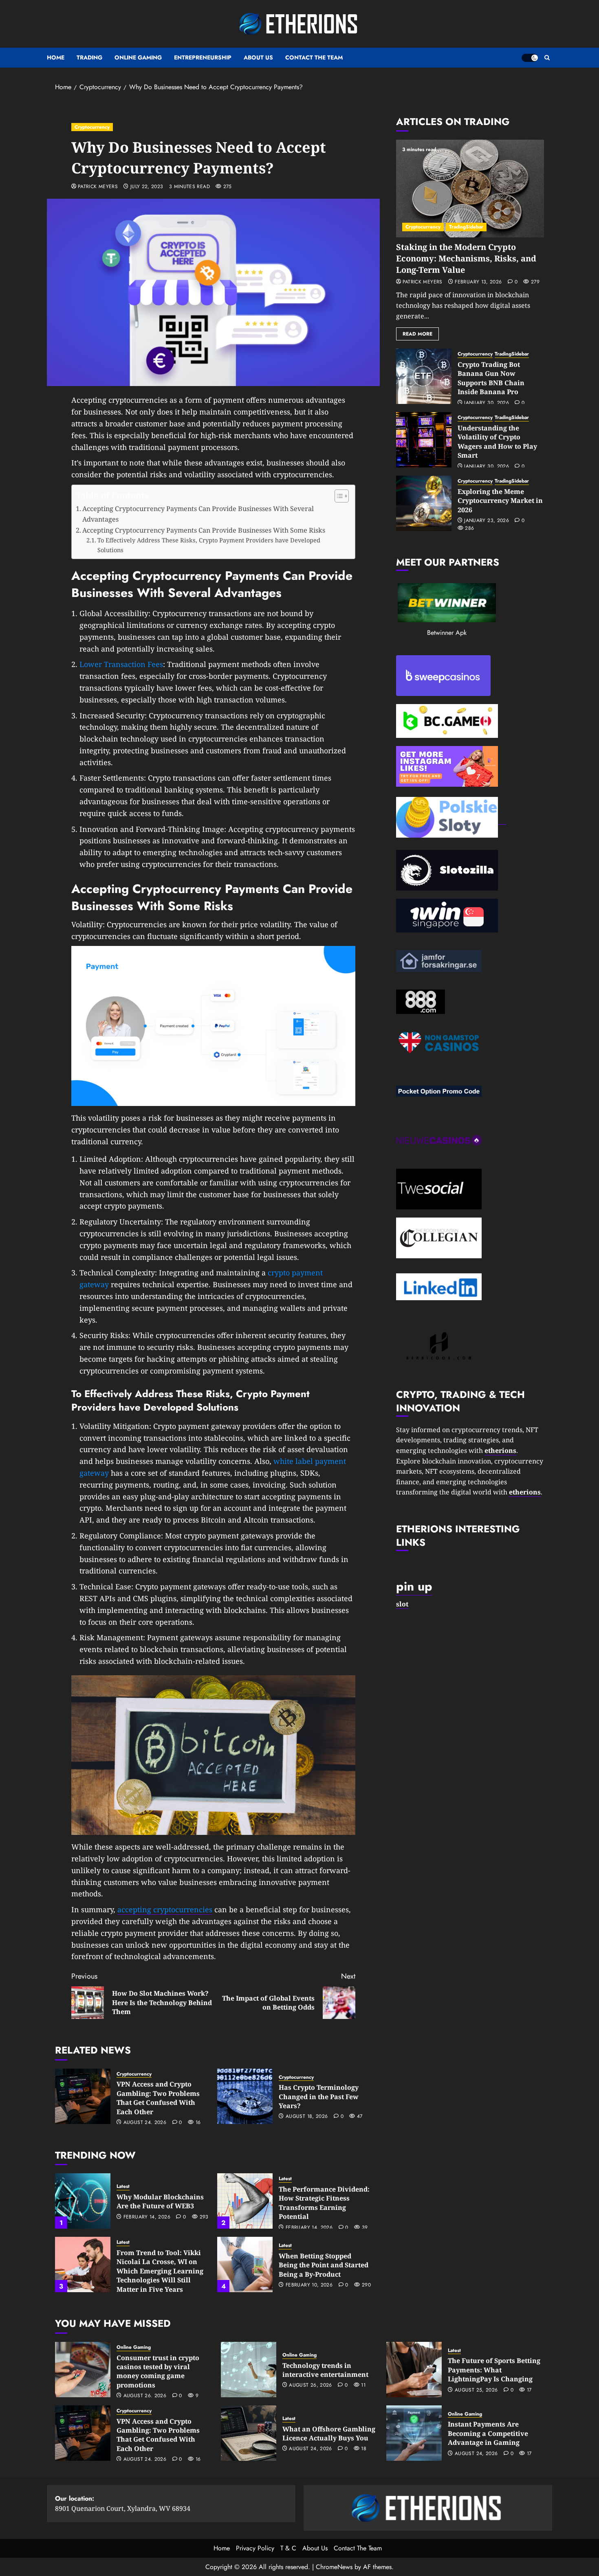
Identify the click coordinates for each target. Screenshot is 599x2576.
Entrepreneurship (203, 57)
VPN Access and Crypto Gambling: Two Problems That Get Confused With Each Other (158, 2098)
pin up (414, 1586)
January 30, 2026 (487, 403)
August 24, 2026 (145, 2123)
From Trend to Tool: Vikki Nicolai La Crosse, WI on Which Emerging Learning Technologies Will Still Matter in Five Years (160, 2271)
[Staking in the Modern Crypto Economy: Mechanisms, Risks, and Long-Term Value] (470, 189)
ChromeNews (334, 2567)
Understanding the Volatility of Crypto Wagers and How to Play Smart (497, 442)
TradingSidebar (466, 227)
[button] (547, 58)
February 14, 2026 (147, 2217)
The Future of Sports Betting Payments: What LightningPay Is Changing (494, 2370)
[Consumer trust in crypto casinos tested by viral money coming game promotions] (83, 2370)
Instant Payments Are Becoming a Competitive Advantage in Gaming (488, 2433)
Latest (123, 2187)
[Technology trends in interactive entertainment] (249, 2370)
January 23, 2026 (487, 521)
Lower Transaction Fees (121, 664)
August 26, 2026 (145, 2396)
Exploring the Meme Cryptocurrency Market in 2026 (500, 501)
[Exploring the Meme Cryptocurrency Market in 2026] (424, 503)
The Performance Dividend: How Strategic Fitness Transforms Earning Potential (324, 2203)
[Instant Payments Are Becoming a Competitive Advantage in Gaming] (414, 2433)
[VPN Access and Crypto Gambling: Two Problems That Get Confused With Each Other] (83, 2096)
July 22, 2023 (147, 187)
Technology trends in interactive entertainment (325, 2370)
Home (56, 57)
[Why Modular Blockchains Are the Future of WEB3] (83, 2201)
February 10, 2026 (309, 2285)
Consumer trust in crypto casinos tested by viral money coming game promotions (158, 2371)
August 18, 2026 (307, 2117)
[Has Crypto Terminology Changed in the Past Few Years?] (245, 2096)
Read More (417, 334)
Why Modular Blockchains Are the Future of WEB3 (160, 2201)
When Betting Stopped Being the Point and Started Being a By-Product (324, 2265)
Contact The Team (314, 57)
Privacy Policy (255, 2548)
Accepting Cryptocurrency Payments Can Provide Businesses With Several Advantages (198, 514)
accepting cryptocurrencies (165, 1909)
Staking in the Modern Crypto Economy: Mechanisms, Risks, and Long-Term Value (466, 258)
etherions (525, 1492)
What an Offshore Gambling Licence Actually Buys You (329, 2433)
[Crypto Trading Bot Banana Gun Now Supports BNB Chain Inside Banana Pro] (424, 376)
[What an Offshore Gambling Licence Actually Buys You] (249, 2433)
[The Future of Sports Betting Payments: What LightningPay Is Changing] (414, 2370)
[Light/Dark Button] (530, 58)
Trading (89, 57)
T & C (288, 2548)
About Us (258, 57)
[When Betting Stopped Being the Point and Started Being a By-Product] (245, 2264)
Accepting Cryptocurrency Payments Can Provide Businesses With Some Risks (204, 530)
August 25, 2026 (476, 2390)
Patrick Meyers (98, 187)
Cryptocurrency (92, 127)
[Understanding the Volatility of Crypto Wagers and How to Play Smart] (424, 440)
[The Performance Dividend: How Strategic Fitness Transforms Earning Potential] (245, 2201)
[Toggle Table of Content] (338, 496)
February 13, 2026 (478, 282)
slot (402, 1604)
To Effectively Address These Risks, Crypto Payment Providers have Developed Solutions (209, 545)
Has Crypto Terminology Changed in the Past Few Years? (319, 2097)
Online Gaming (138, 57)
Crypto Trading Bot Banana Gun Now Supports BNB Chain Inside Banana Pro (491, 378)
